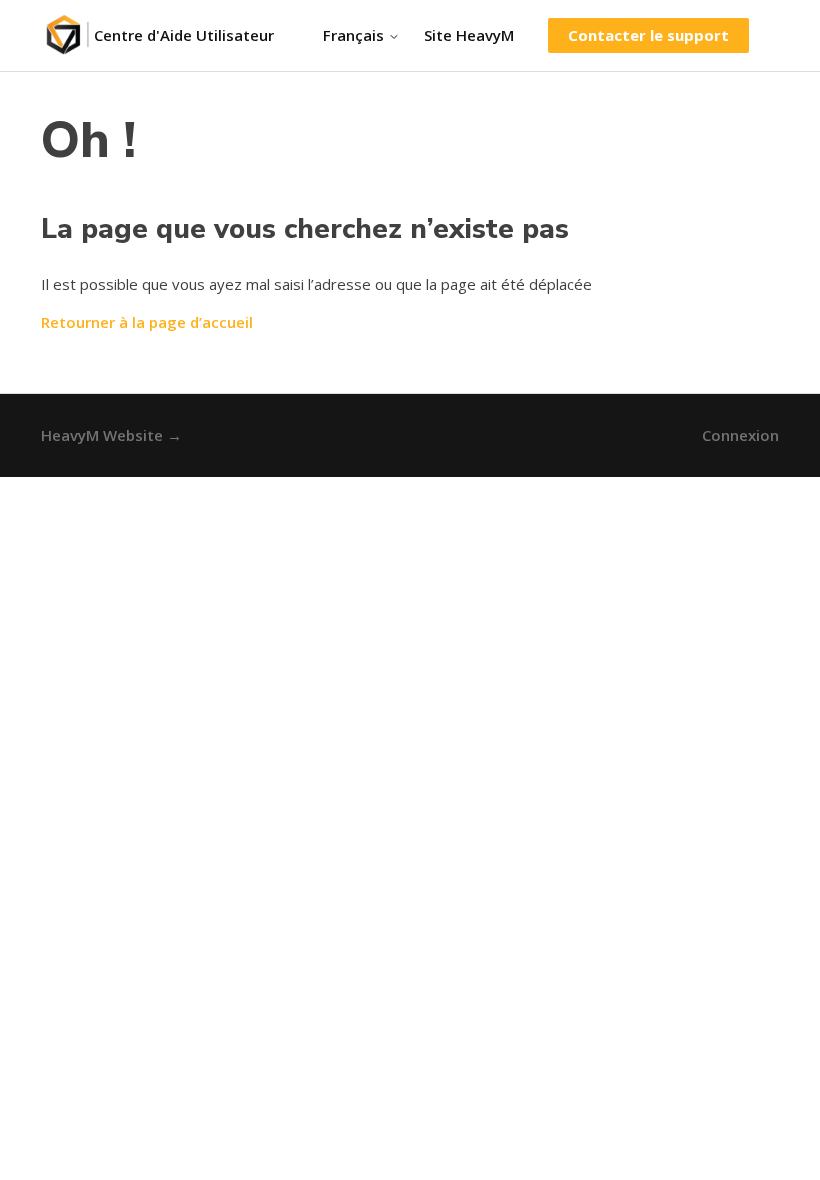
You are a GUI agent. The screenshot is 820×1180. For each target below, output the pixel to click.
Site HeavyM (469, 35)
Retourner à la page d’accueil (147, 322)
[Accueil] (67, 35)
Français (355, 35)
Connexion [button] (740, 435)
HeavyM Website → (111, 435)
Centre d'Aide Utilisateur (184, 35)
